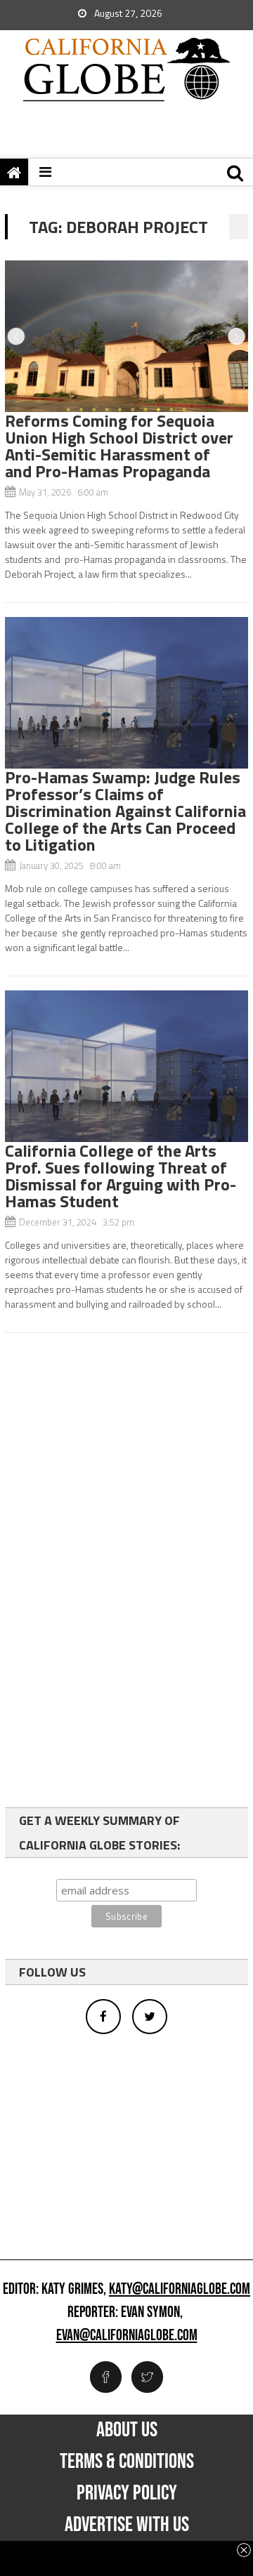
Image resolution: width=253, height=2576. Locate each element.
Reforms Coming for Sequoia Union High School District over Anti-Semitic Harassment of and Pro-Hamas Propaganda (119, 446)
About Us (127, 2430)
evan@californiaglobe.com (127, 2336)
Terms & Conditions (127, 2462)
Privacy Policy (127, 2493)
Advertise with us (127, 2525)
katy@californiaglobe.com (180, 2290)
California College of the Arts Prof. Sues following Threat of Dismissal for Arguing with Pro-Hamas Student (121, 1176)
